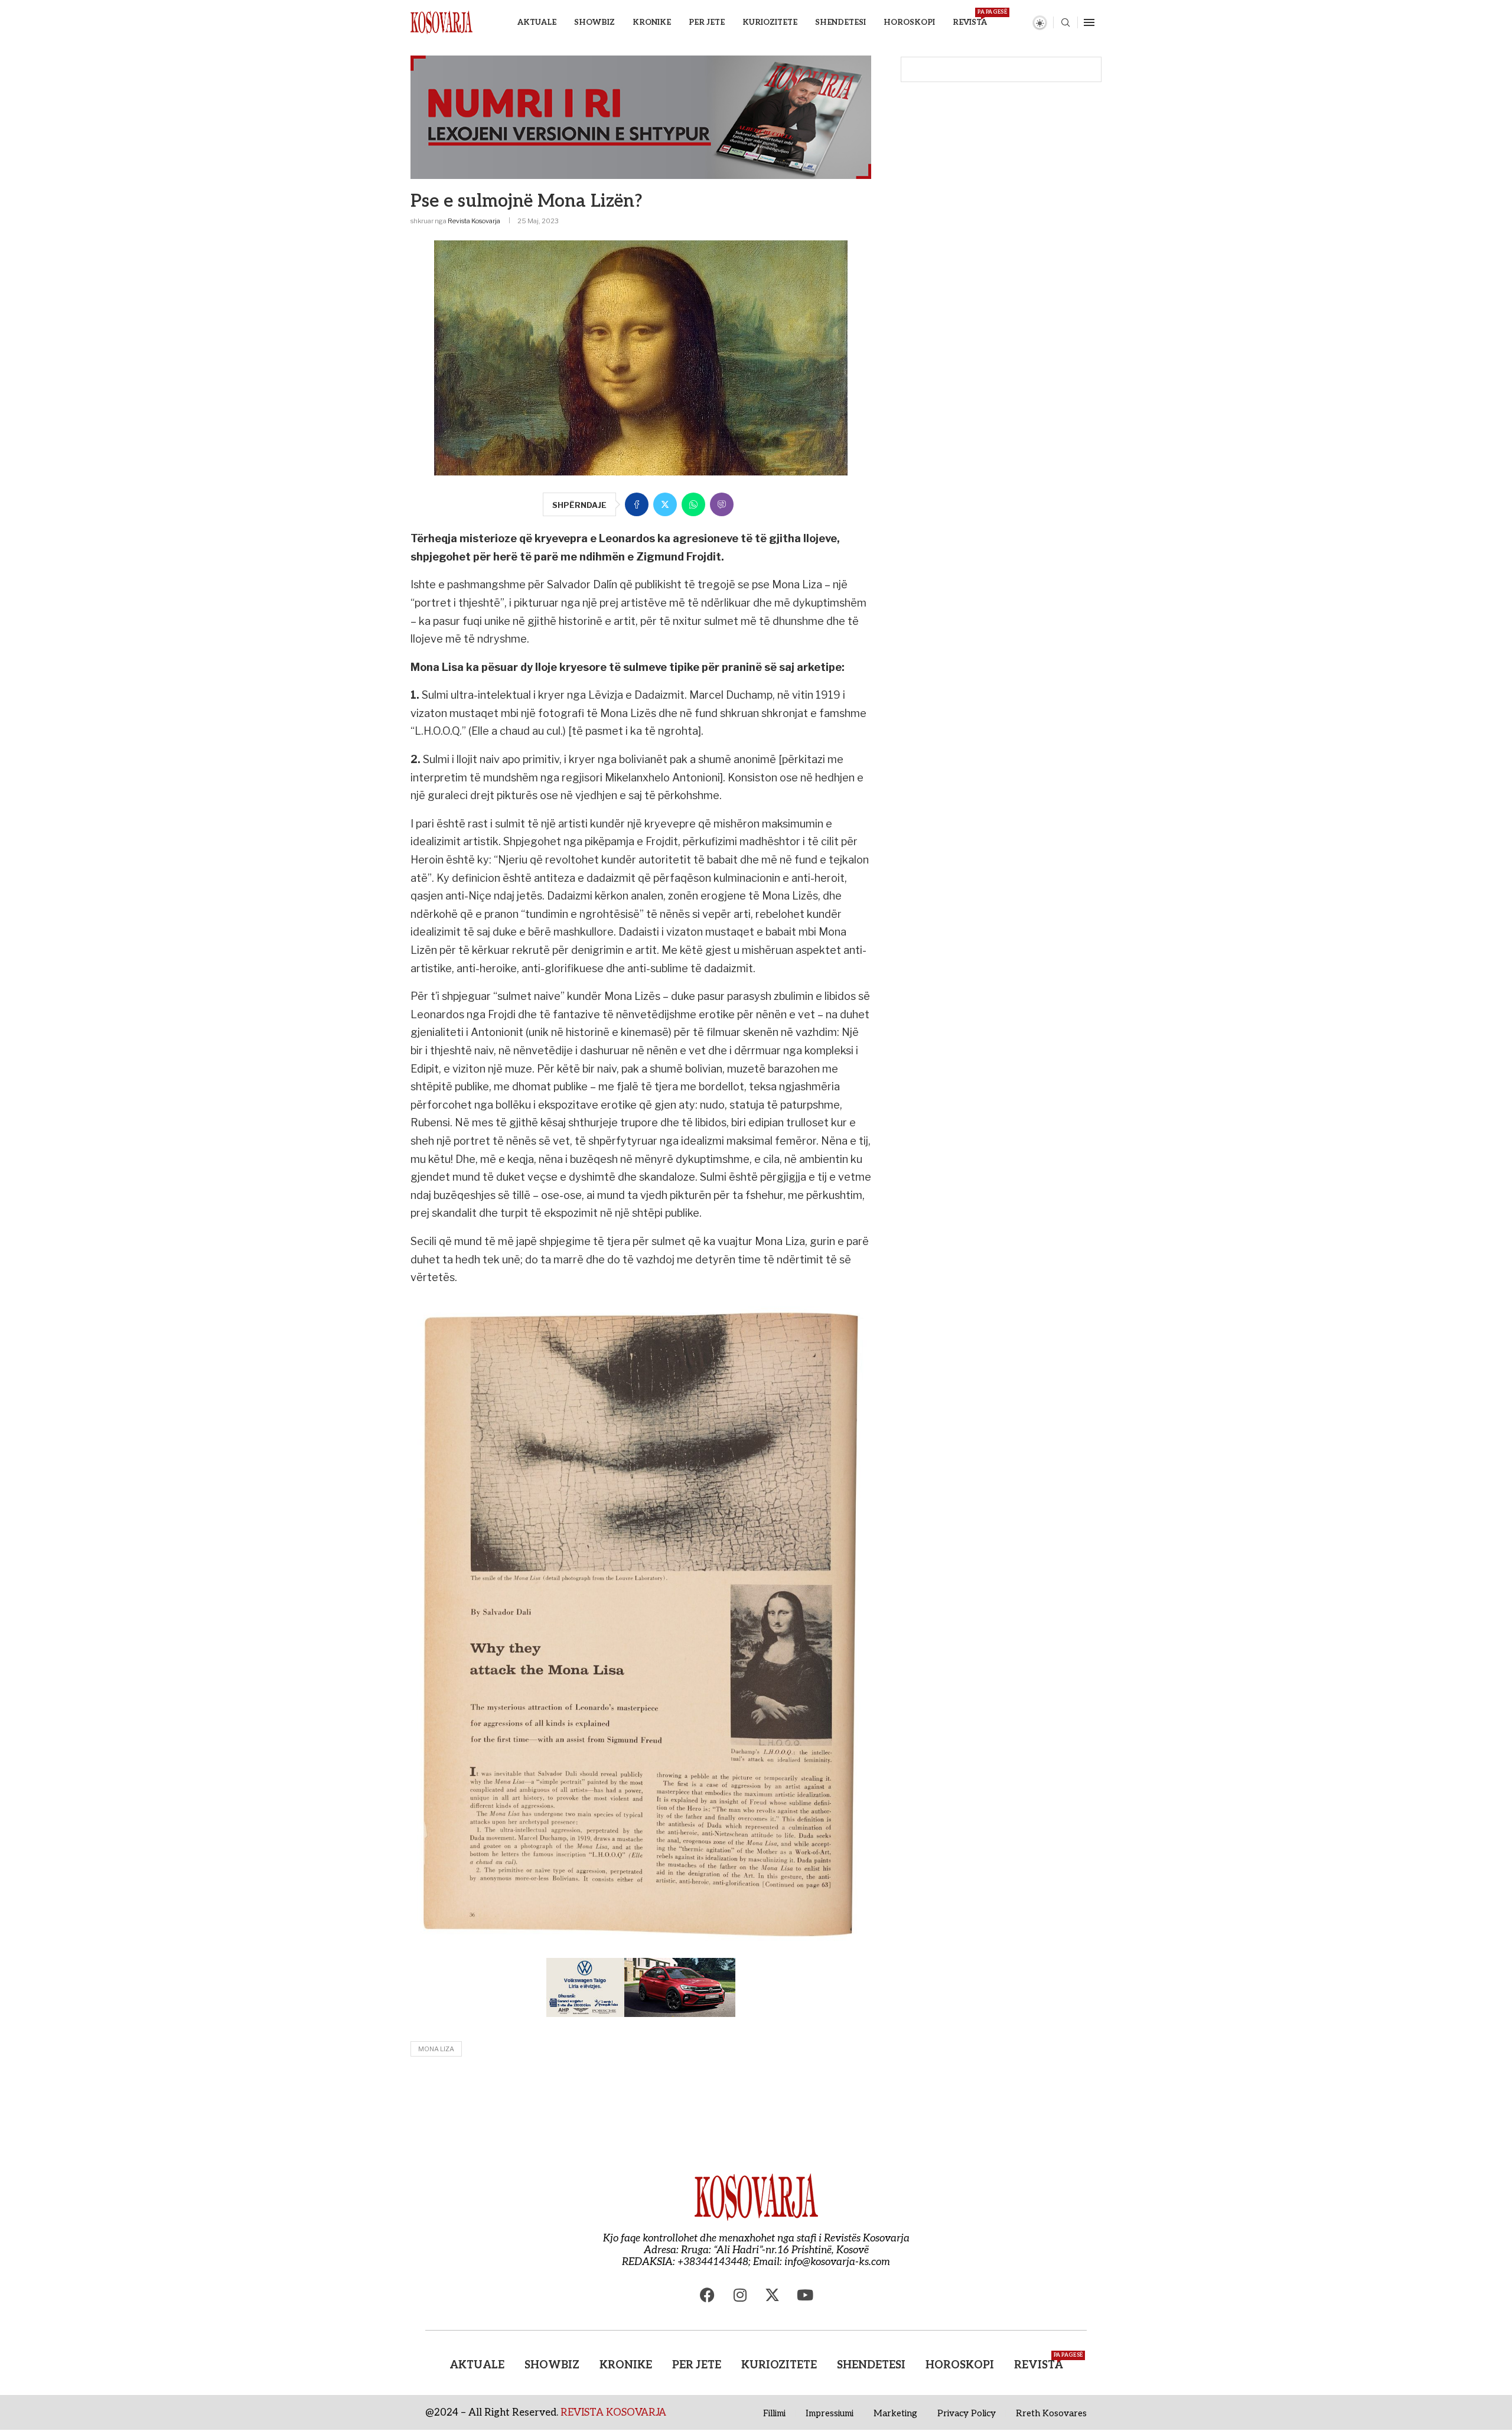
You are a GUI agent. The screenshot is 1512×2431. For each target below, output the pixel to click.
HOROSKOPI (909, 22)
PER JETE (707, 22)
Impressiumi (830, 2413)
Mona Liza (436, 2049)
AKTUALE (537, 22)
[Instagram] (740, 2295)
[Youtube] (805, 2295)
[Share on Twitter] (665, 504)
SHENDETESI (840, 22)
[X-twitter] (773, 2295)
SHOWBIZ (594, 22)
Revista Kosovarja (474, 221)
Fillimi (774, 2413)
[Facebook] (708, 2295)
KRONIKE (652, 22)
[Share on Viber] (722, 504)
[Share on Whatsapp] (693, 504)
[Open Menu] (1089, 22)
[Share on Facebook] (637, 504)
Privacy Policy (967, 2413)
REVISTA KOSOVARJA (613, 2413)
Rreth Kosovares (1051, 2413)
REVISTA (970, 18)
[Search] (1065, 23)
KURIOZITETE (770, 22)
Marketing (895, 2413)
